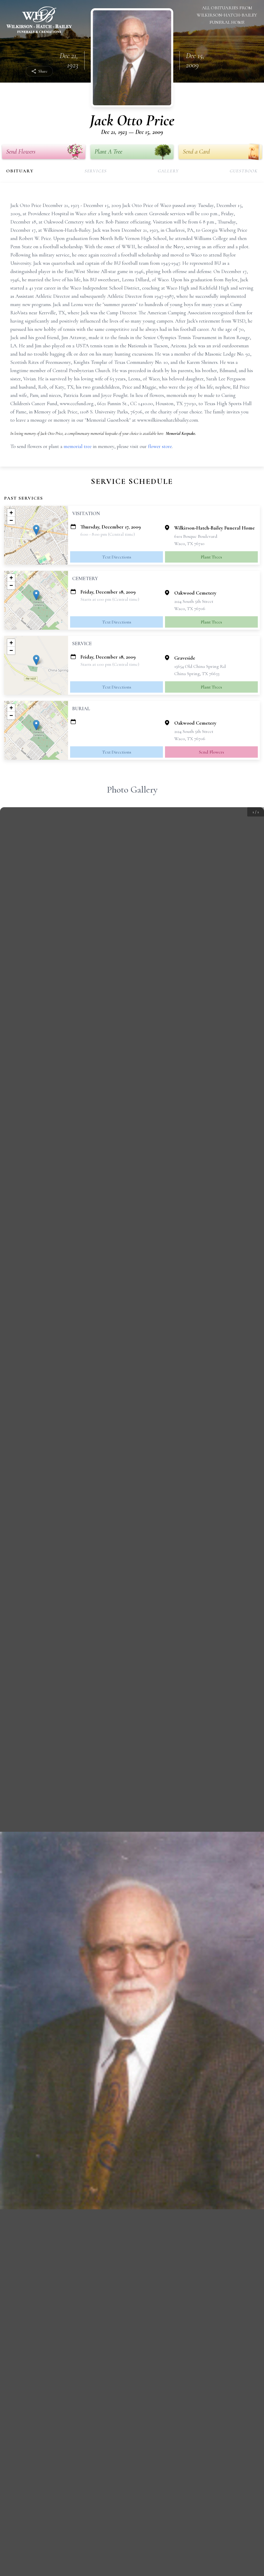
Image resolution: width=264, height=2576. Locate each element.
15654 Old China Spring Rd (200, 666)
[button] (36, 530)
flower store (160, 446)
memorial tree (78, 446)
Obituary (20, 171)
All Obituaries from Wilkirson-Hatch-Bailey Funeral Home (227, 15)
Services (96, 171)
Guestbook (244, 171)
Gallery (168, 171)
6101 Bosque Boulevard (196, 536)
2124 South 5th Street (194, 601)
